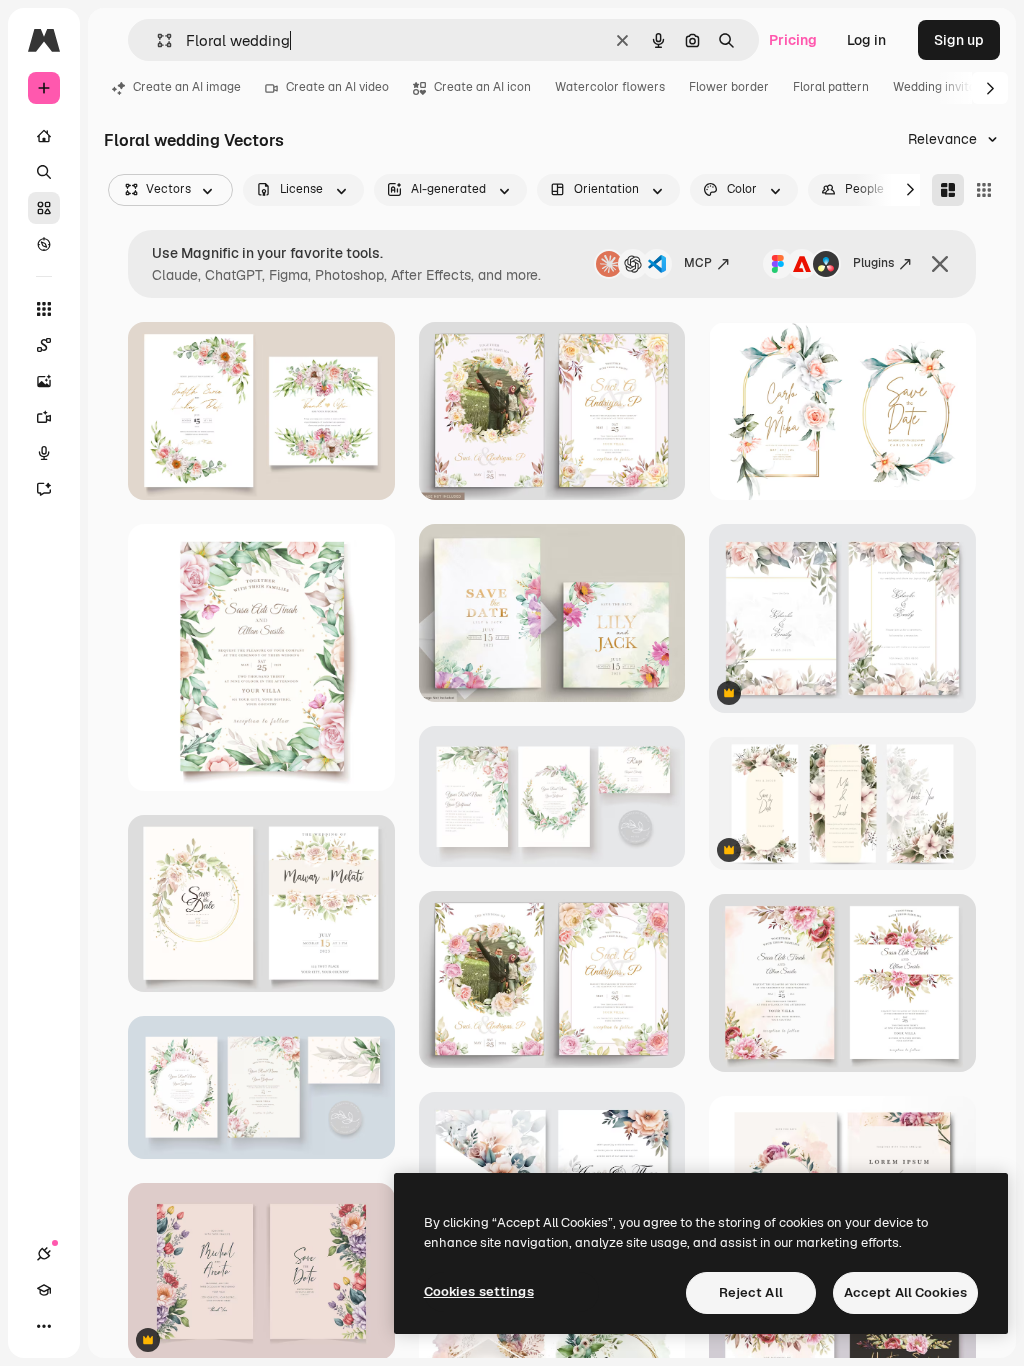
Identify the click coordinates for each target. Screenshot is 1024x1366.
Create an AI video (337, 87)
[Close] (940, 264)
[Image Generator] (44, 381)
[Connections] (44, 1254)
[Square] (984, 190)
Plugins (873, 263)
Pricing (793, 40)
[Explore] (44, 244)
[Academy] (44, 1290)
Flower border (729, 87)
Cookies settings (479, 1291)
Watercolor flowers (610, 87)
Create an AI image (187, 87)
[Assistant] (44, 489)
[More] (44, 1326)
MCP (698, 263)
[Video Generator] (44, 417)
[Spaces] (44, 345)
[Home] (44, 136)
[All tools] (44, 309)
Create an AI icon (482, 87)
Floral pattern (831, 87)
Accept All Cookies (905, 1292)
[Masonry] (948, 190)
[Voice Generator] (44, 453)
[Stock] (44, 208)
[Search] (44, 172)
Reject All (751, 1292)
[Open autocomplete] (156, 40)
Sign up (959, 40)
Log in (866, 40)
